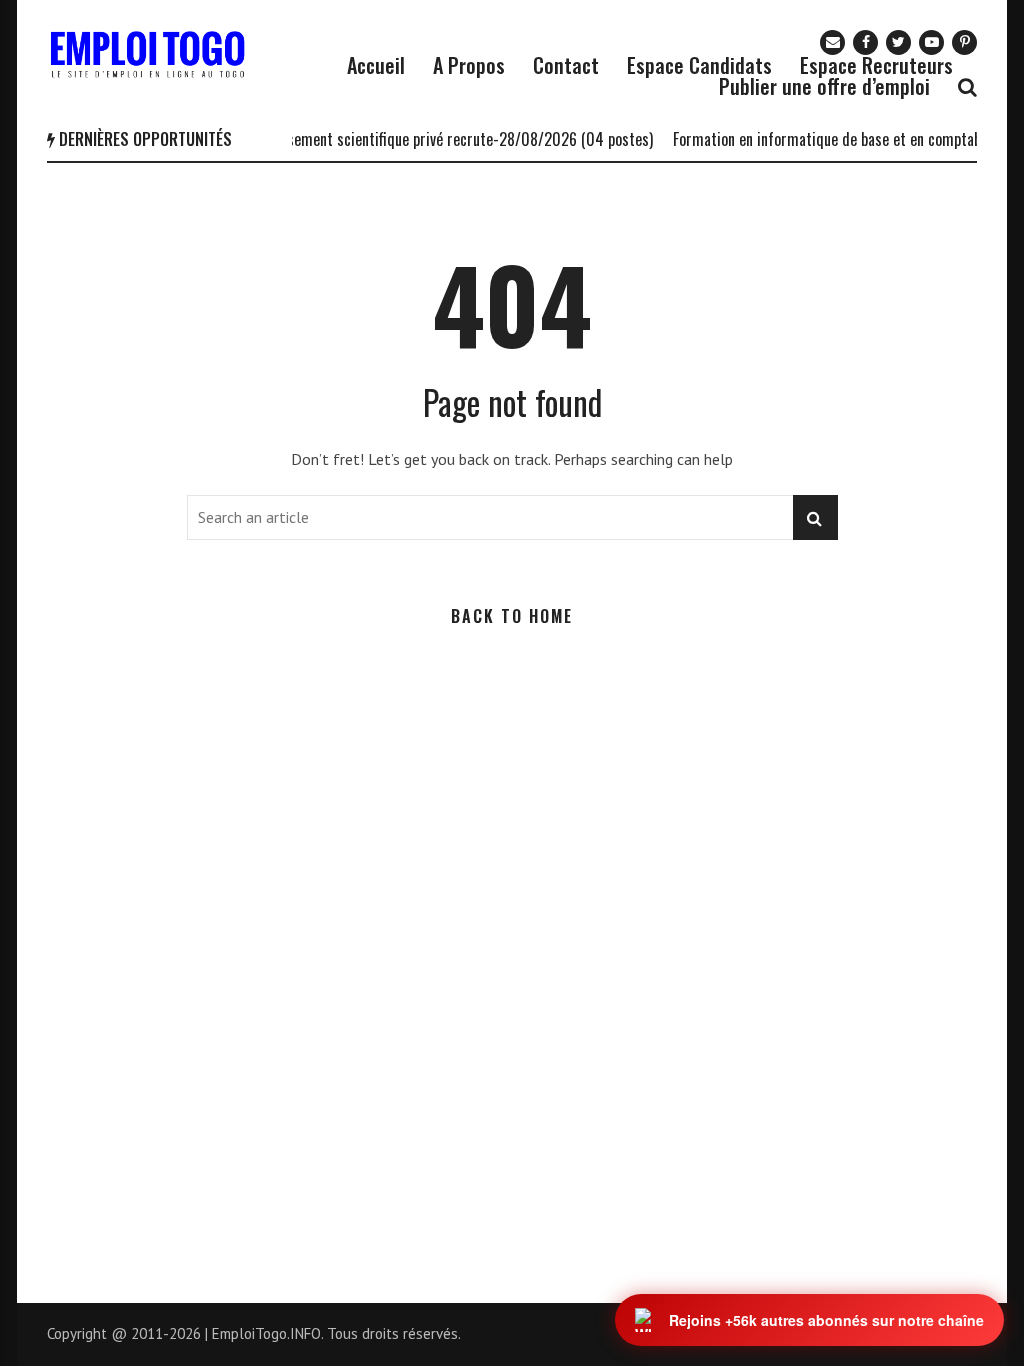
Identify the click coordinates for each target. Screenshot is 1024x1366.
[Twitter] (898, 42)
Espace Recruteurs (876, 65)
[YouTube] (931, 42)
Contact (566, 65)
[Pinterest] (964, 42)
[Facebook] (865, 42)
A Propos (469, 65)
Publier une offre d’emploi (824, 86)
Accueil (376, 65)
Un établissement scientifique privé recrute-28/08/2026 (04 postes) (426, 139)
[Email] (832, 42)
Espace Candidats (699, 65)
